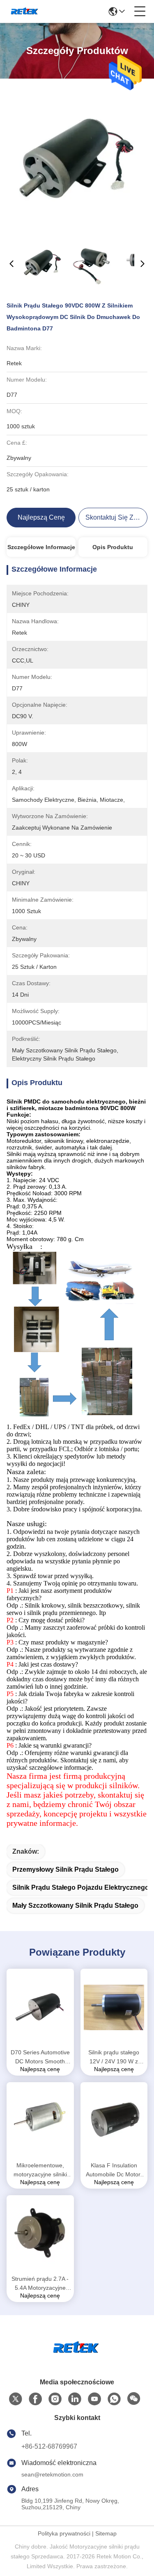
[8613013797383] (114, 2399)
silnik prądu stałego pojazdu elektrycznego (81, 1887)
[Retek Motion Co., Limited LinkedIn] (75, 2399)
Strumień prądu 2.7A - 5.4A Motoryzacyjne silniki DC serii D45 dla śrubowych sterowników (40, 2284)
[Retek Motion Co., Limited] (25, 11)
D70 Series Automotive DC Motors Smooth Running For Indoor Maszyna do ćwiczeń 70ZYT (40, 2057)
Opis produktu (113, 547)
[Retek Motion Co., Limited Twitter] (16, 2399)
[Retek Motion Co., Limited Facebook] (35, 2399)
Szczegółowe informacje (41, 547)
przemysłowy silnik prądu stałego (66, 1869)
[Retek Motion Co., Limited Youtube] (94, 2399)
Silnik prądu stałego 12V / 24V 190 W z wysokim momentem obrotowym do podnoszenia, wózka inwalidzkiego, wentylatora (114, 2057)
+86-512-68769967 (49, 2446)
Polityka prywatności (64, 2533)
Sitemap (106, 2533)
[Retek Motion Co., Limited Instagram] (55, 2399)
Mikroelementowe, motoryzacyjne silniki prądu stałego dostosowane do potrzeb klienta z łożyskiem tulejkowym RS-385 (40, 2170)
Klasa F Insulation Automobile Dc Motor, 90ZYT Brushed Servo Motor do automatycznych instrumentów (114, 2170)
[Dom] (77, 2358)
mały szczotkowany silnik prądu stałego (75, 1905)
